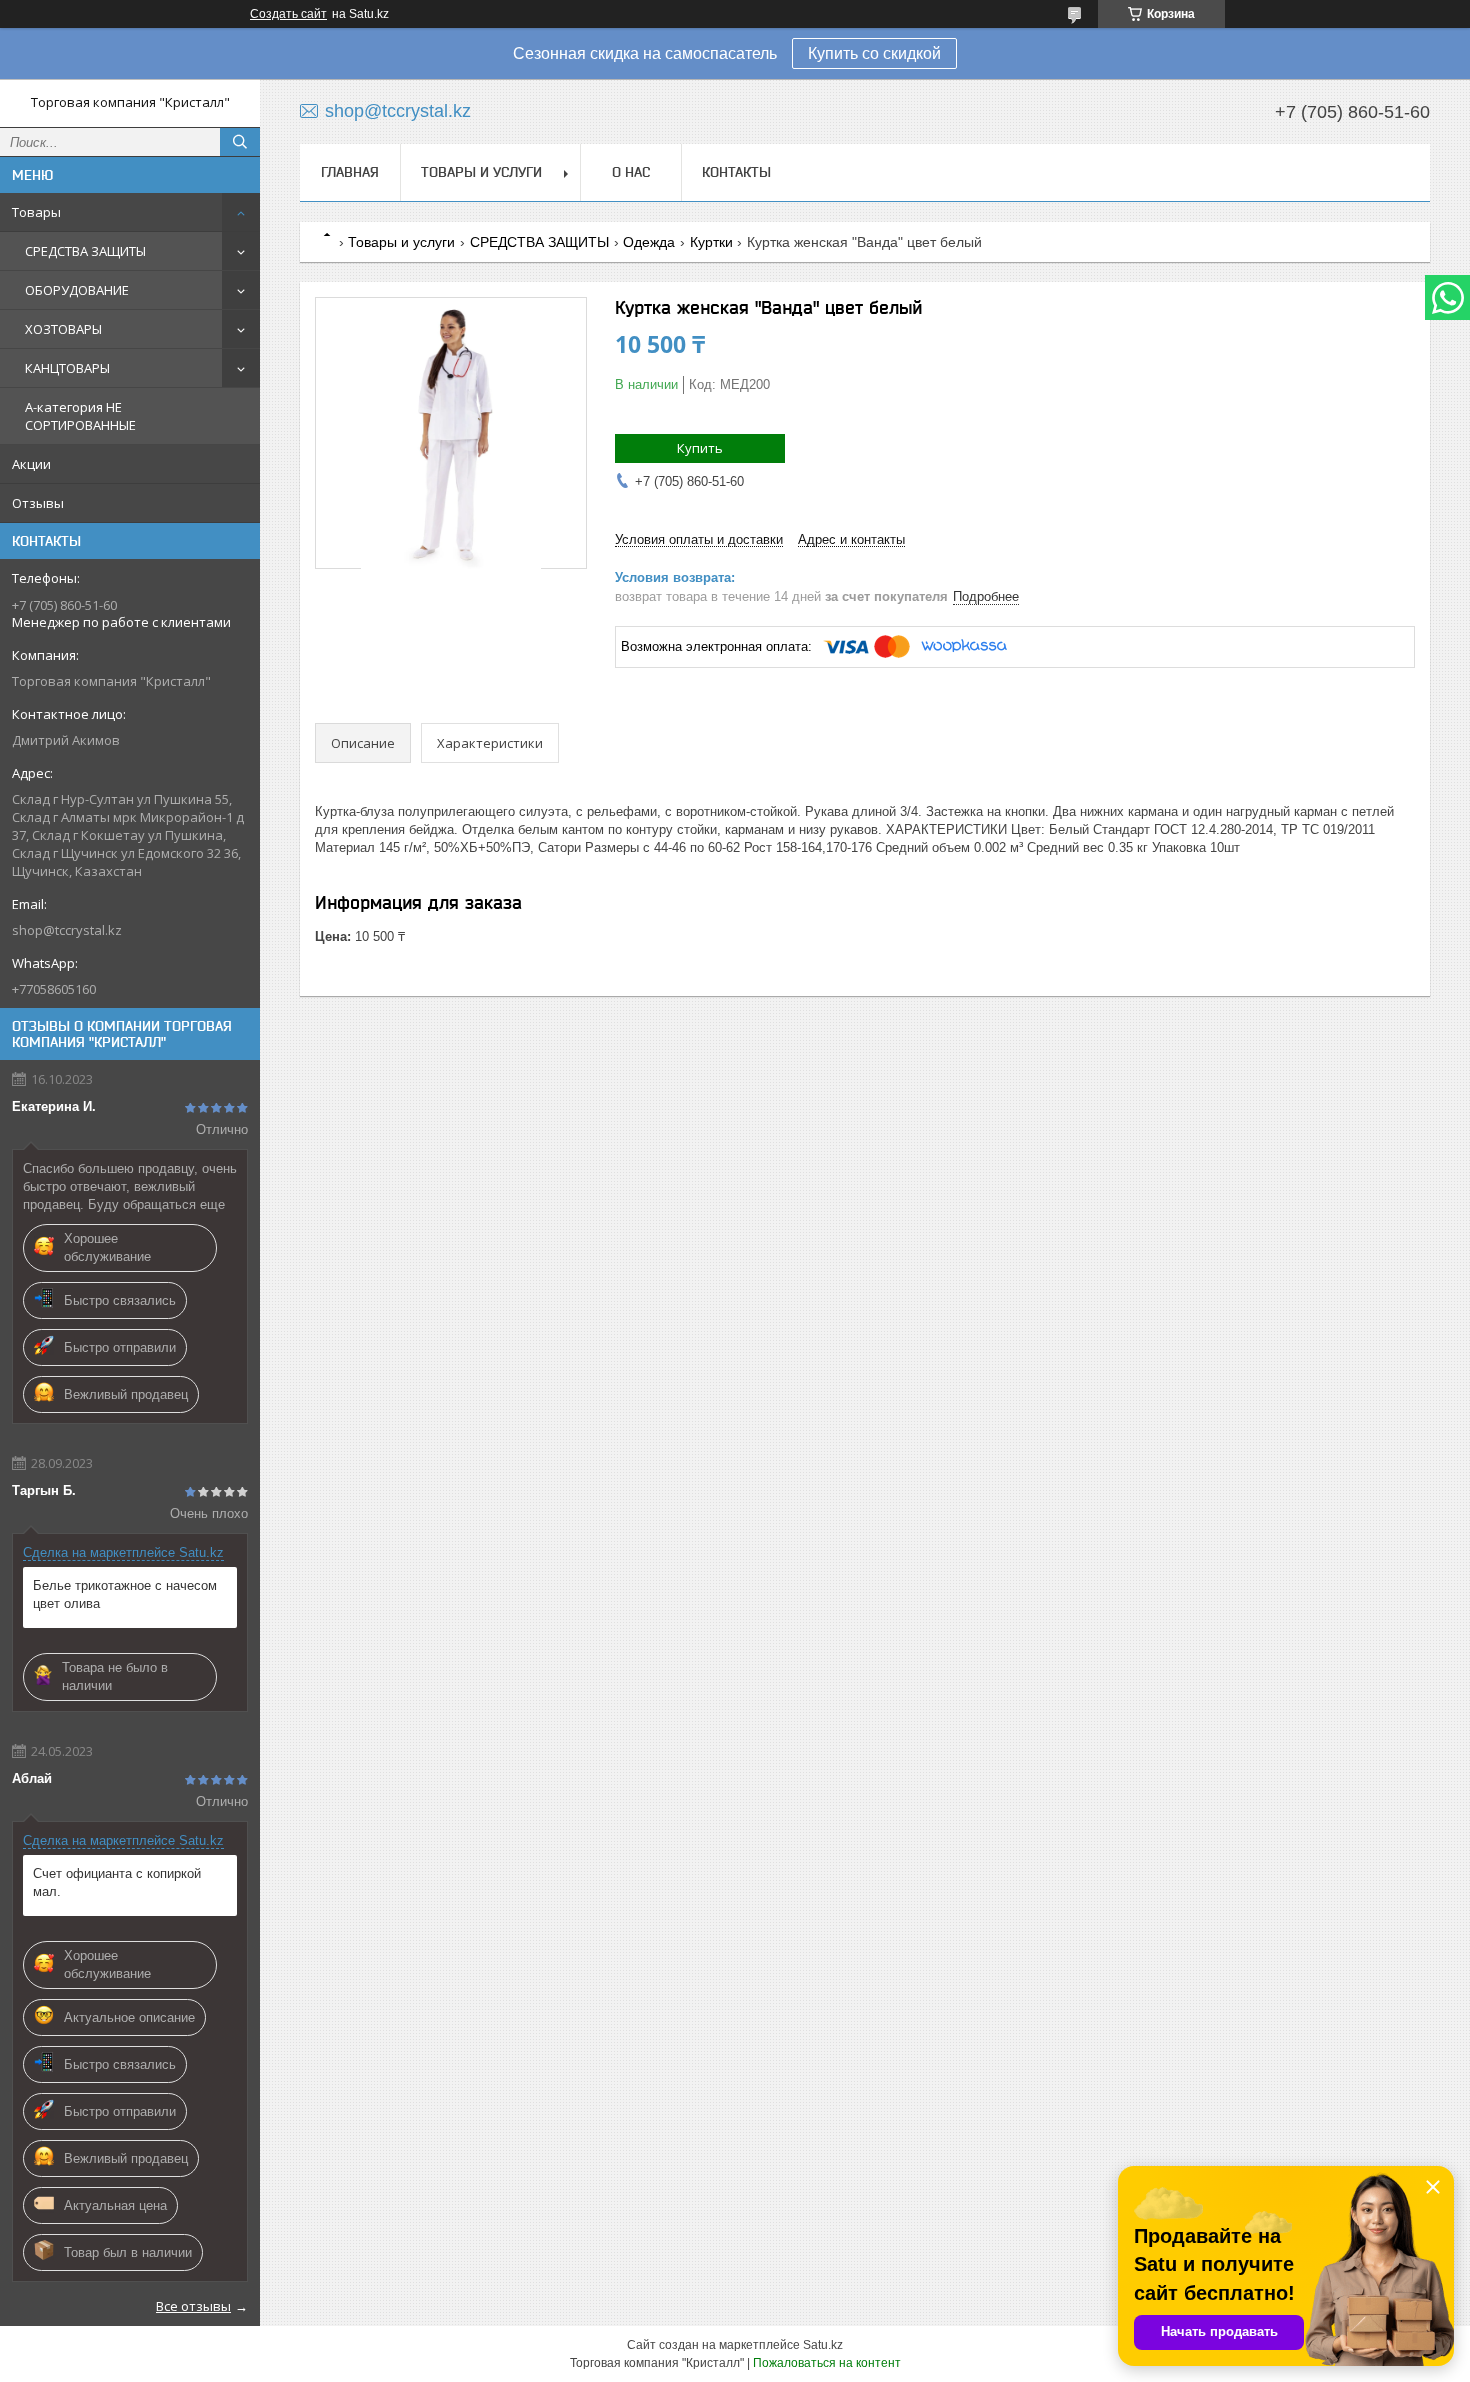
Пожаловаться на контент (827, 2363)
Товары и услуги (481, 172)
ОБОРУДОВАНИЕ (77, 290)
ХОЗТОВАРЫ (63, 329)
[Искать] (240, 142)
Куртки (711, 242)
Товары (36, 212)
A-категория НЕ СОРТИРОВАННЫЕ (80, 416)
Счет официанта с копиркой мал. (117, 1882)
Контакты (736, 172)
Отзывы (38, 503)
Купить (700, 448)
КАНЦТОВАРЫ (67, 368)
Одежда (649, 242)
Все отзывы (193, 2306)
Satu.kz (823, 2345)
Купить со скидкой (874, 53)
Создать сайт (288, 14)
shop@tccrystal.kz (67, 930)
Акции (31, 464)
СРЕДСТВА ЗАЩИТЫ (85, 251)
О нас (631, 172)
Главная (350, 172)
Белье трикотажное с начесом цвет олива (125, 1594)
